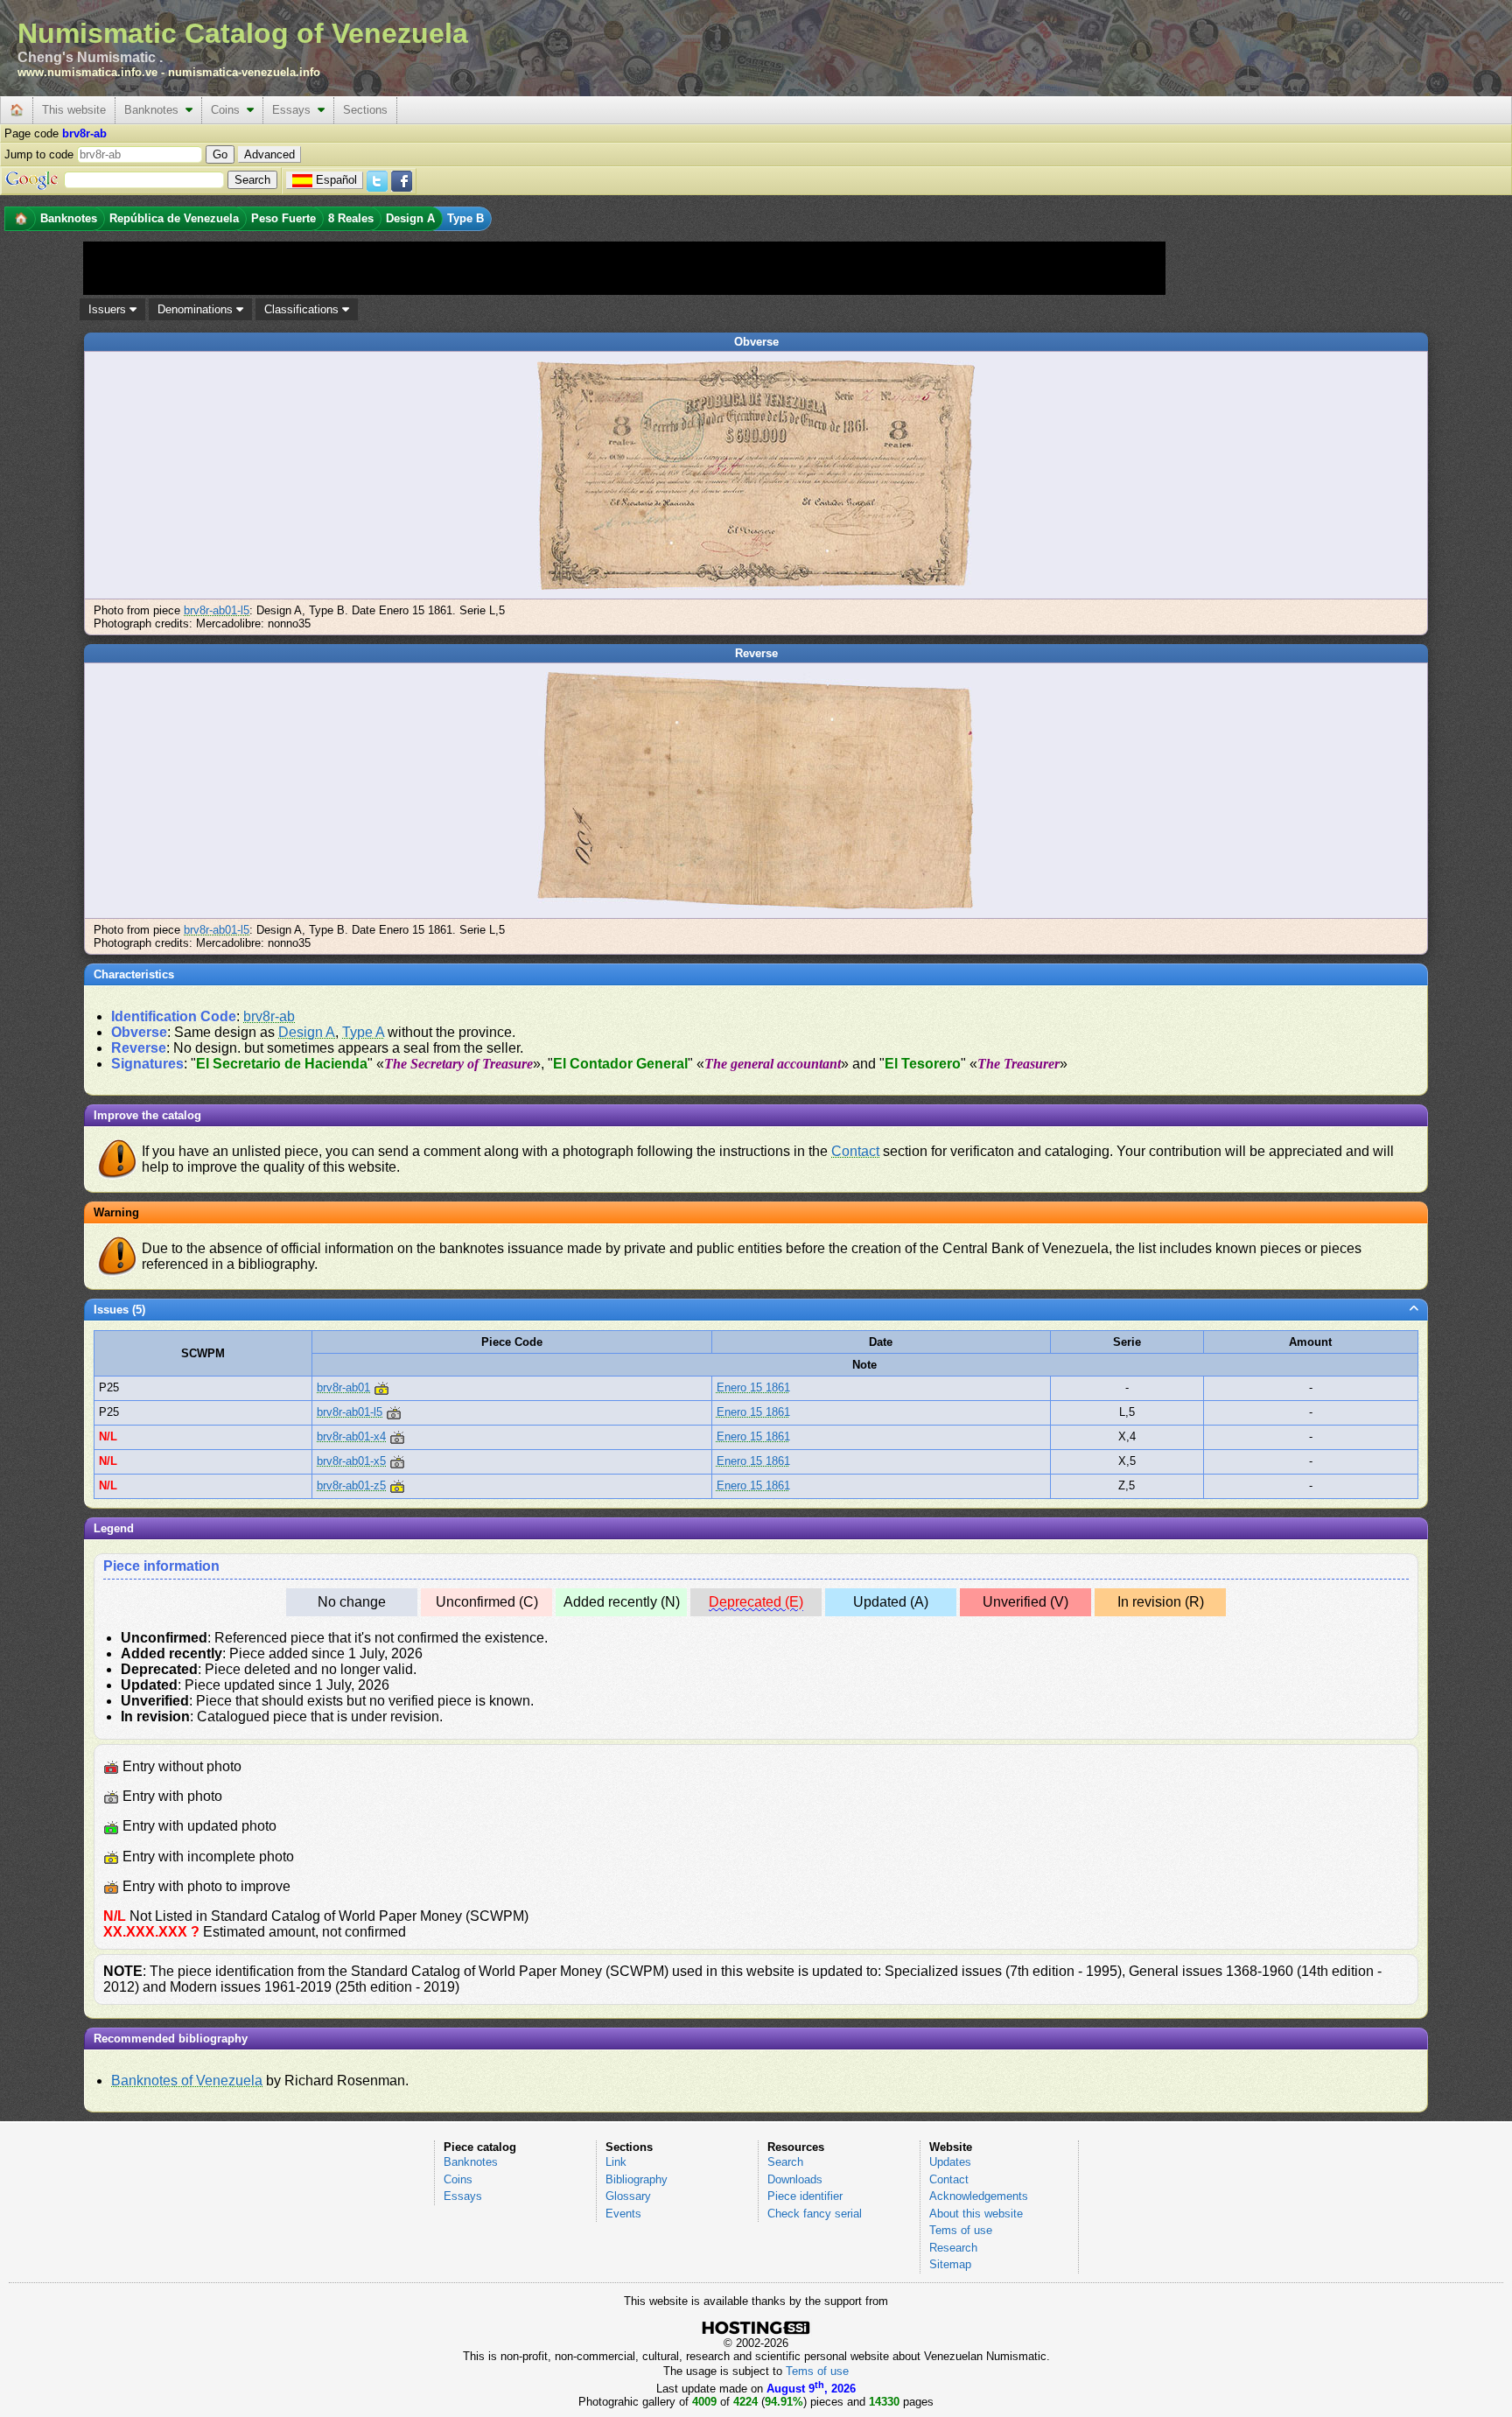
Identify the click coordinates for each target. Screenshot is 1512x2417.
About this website (976, 2214)
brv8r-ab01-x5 (351, 1461)
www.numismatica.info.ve (87, 72)
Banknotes (155, 110)
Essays (295, 110)
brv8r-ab (269, 1016)
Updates (950, 2162)
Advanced (269, 154)
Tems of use (961, 2230)
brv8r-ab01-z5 (351, 1485)
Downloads (795, 2179)
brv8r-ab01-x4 (351, 1436)
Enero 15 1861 (753, 1387)
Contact (855, 1151)
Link (616, 2162)
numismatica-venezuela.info (244, 72)
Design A (307, 1032)
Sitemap (950, 2264)
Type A (363, 1032)
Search (785, 2162)
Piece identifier (805, 2196)
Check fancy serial (815, 2214)
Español (336, 180)
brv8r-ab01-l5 (217, 610)
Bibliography (637, 2179)
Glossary (628, 2196)
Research (953, 2248)
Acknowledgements (979, 2196)
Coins (229, 110)
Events (623, 2214)
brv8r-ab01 (343, 1387)
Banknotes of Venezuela (187, 2081)
